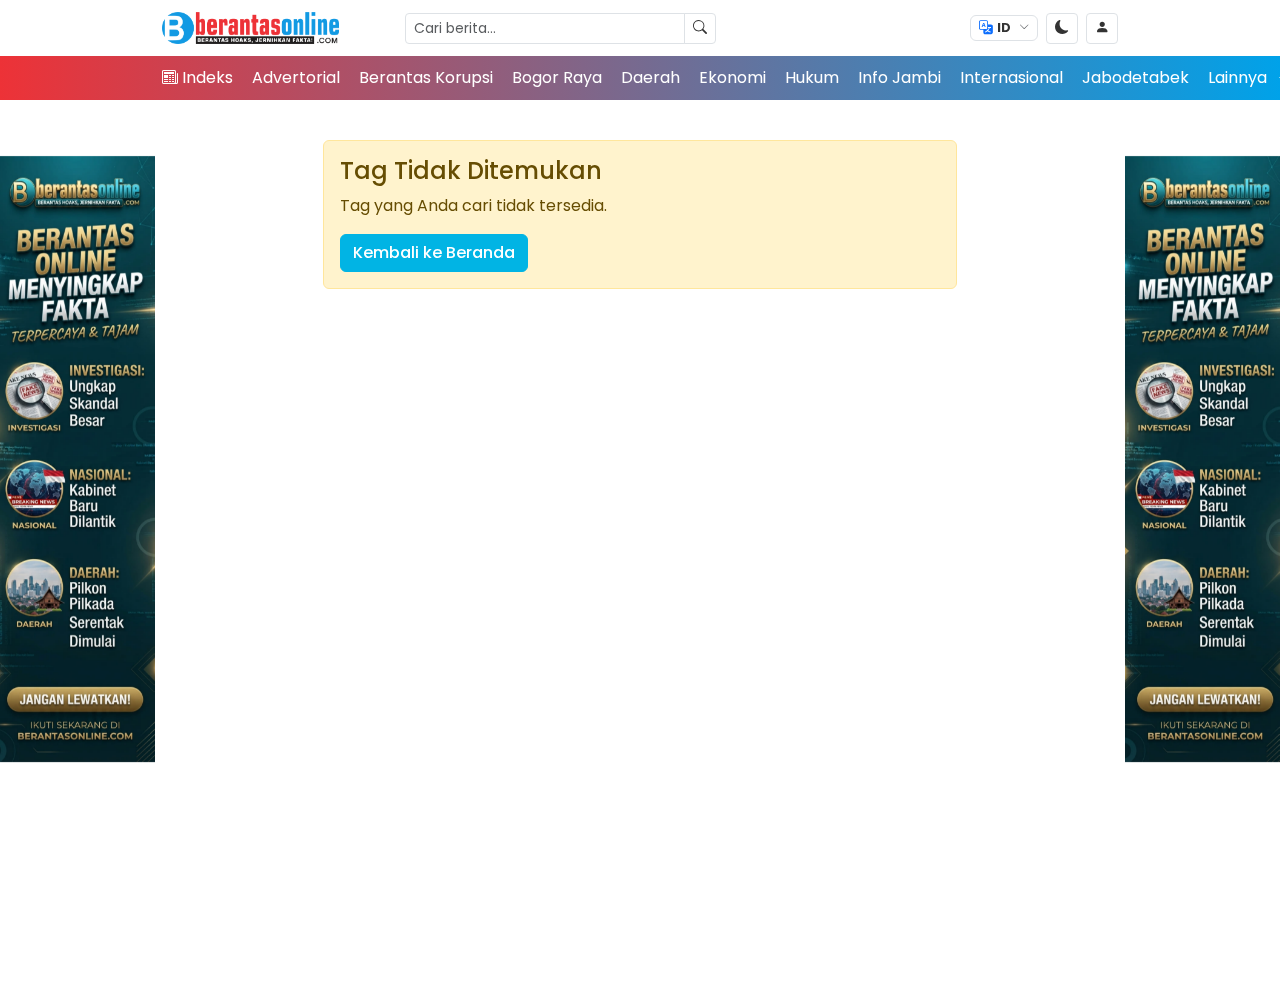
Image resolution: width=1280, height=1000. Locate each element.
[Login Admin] (1102, 28)
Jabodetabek (1135, 77)
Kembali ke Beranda (434, 252)
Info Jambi (899, 77)
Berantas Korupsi (426, 77)
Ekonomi (732, 77)
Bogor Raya (557, 77)
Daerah (650, 77)
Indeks (207, 77)
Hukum (812, 77)
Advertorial (296, 77)
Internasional (1011, 77)
